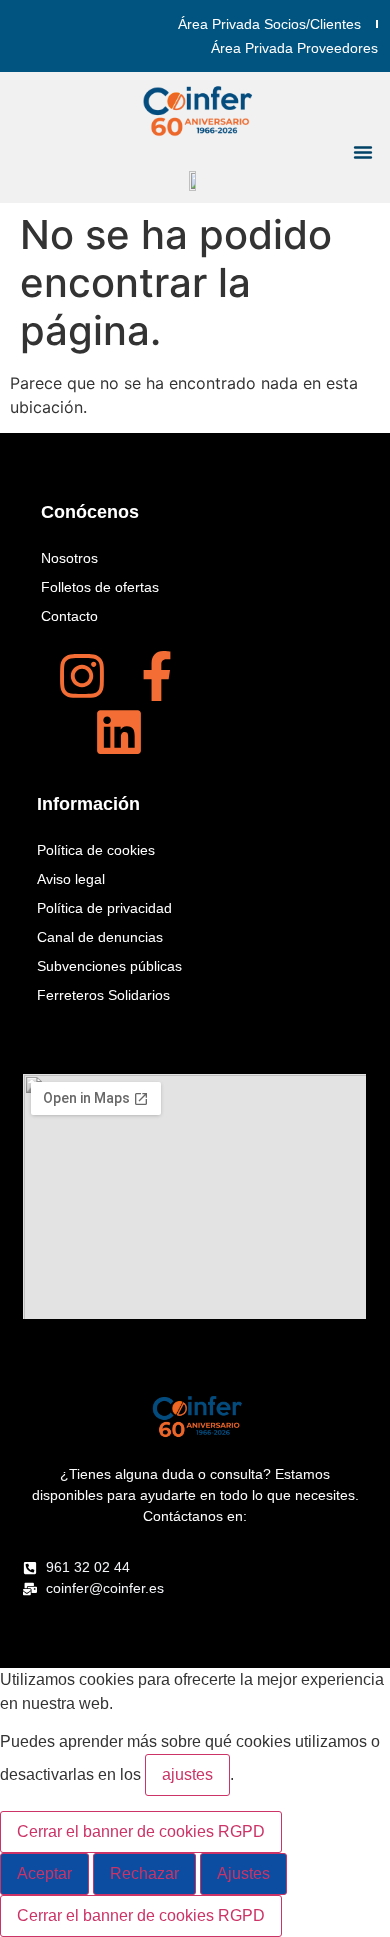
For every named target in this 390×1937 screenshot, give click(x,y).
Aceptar (44, 1873)
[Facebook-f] (157, 676)
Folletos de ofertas (100, 587)
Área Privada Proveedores (294, 48)
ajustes (187, 1774)
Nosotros (69, 558)
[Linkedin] (119, 732)
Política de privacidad (104, 908)
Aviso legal (71, 879)
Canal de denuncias (100, 937)
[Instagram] (82, 676)
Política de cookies (96, 850)
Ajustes (243, 1873)
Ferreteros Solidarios (103, 995)
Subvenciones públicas (109, 966)
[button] (363, 152)
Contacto (69, 616)
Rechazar (144, 1873)
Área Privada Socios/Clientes (269, 24)
